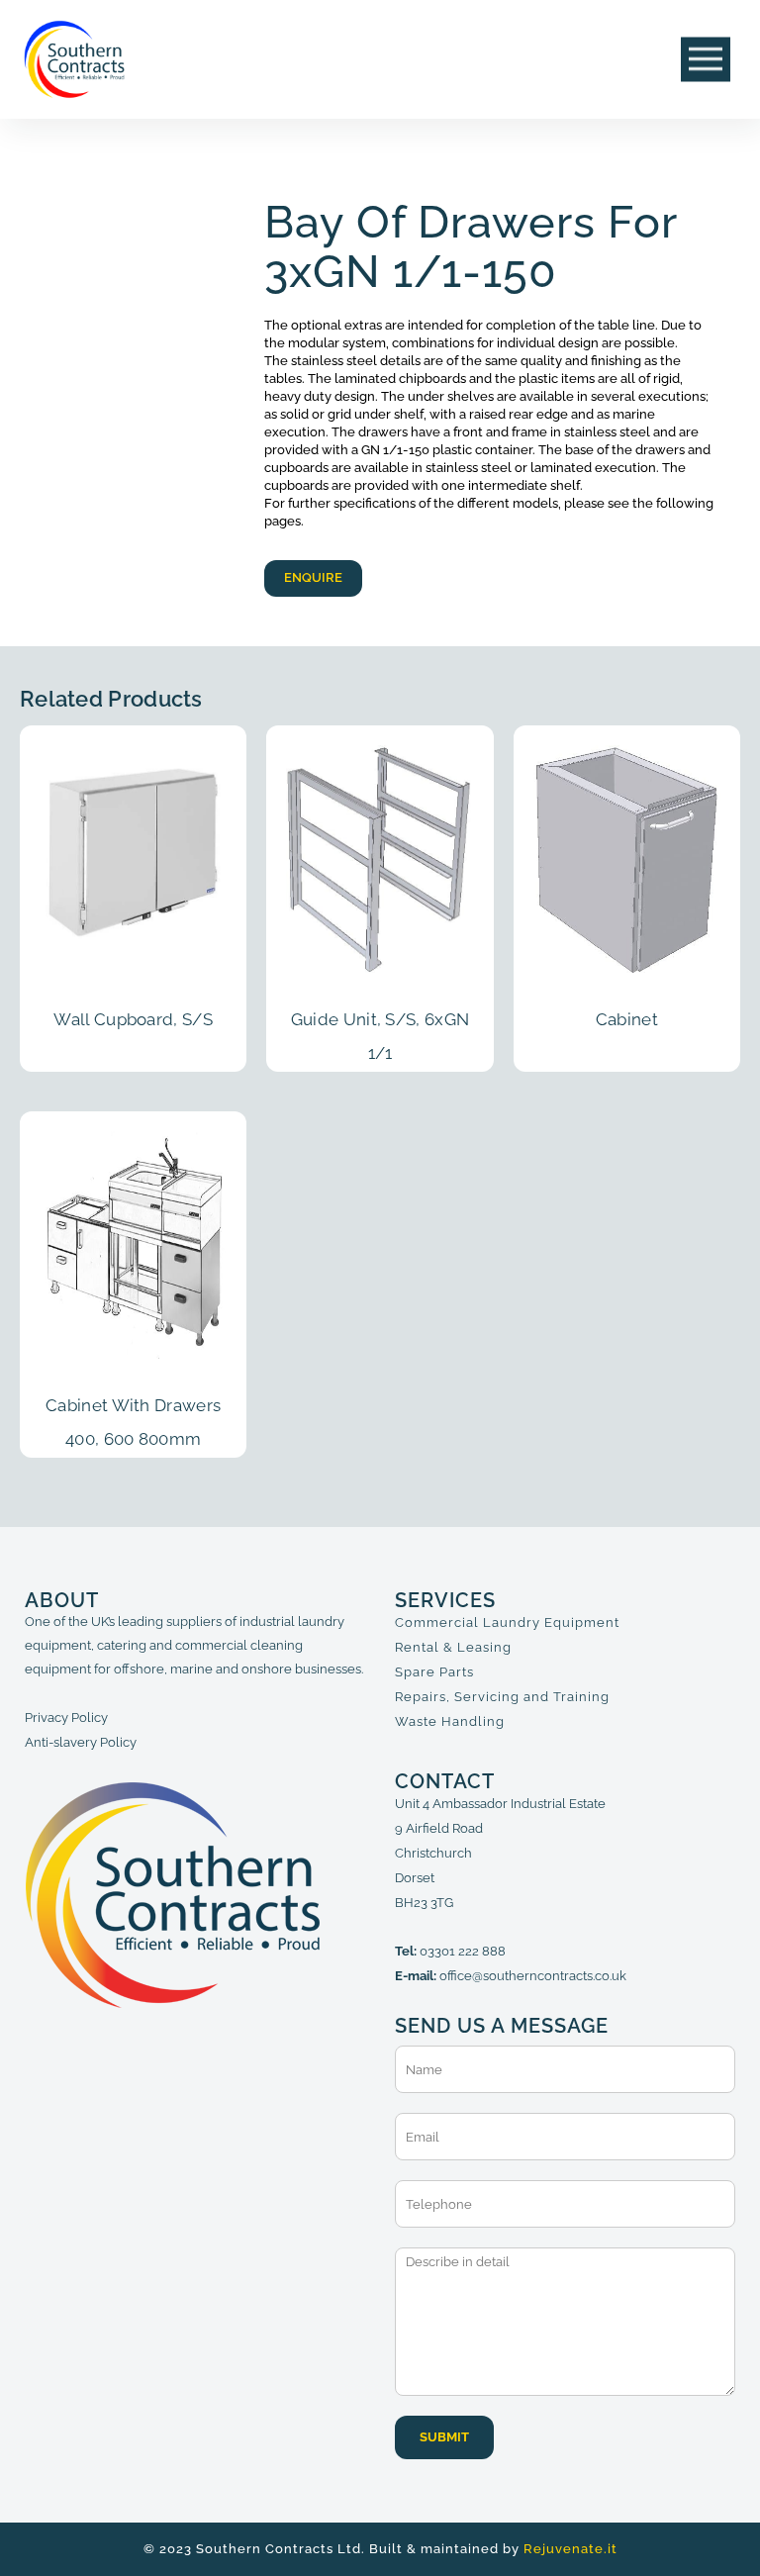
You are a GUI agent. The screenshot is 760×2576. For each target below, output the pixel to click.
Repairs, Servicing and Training (502, 1697)
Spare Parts (434, 1672)
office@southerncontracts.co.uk (533, 1976)
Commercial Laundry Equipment (507, 1622)
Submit (444, 2437)
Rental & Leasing (453, 1647)
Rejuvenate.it (570, 2549)
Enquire (313, 577)
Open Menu (706, 60)
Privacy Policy (66, 1717)
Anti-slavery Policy (81, 1742)
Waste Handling (450, 1721)
